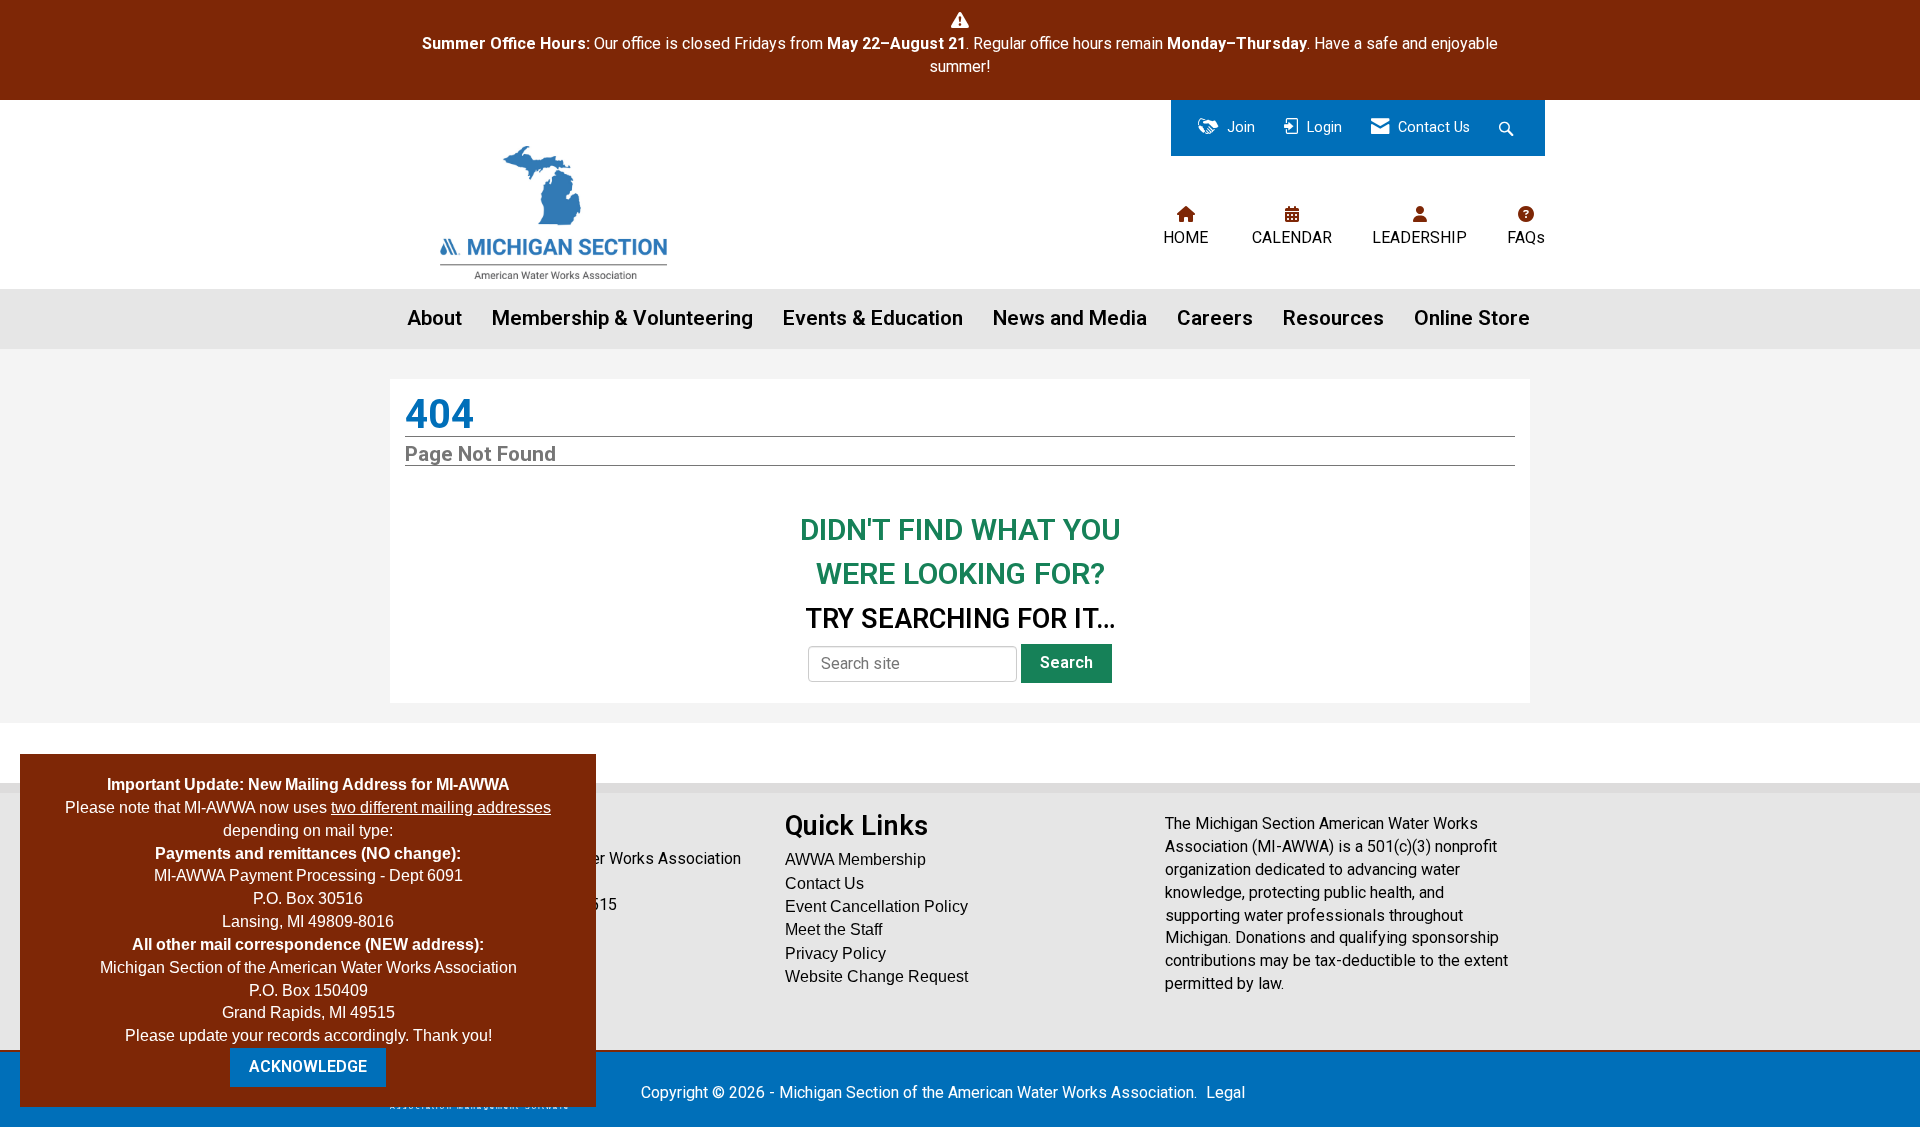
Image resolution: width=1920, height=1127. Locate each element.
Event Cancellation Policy (876, 906)
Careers (1215, 318)
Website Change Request (876, 976)
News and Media (1070, 318)
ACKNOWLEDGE (308, 1066)
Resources (1333, 318)
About (434, 318)
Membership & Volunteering (622, 318)
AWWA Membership (855, 859)
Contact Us (824, 883)
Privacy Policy (835, 953)
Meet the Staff (833, 929)
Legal (1225, 1092)
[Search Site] (1508, 128)
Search (1066, 662)
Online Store (1472, 318)
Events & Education (873, 318)
